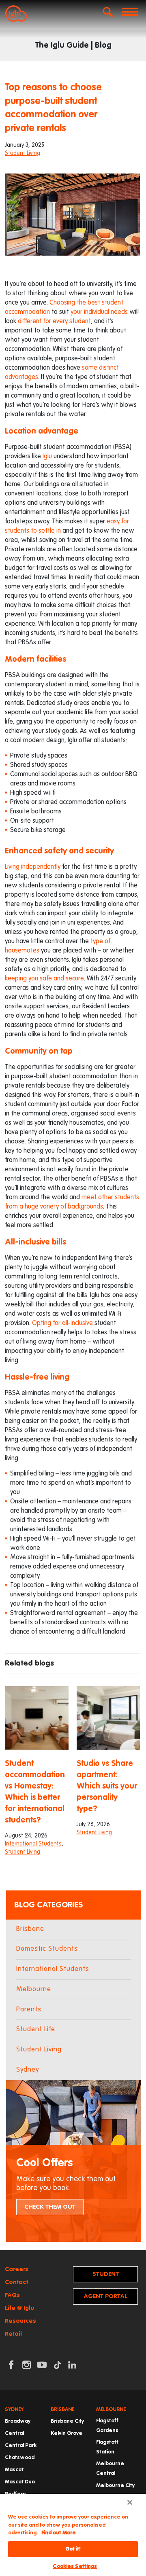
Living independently (33, 867)
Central (14, 2433)
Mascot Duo (20, 2482)
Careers (17, 2269)
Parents (29, 2010)
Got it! (73, 2549)
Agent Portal (105, 2296)
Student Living (23, 153)
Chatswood (20, 2458)
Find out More (59, 2533)
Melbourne (34, 1989)
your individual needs (99, 312)
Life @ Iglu (19, 2308)
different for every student (54, 322)
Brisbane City (67, 2421)
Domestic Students (47, 1949)
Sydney (28, 2070)
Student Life (36, 2029)
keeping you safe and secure (44, 979)
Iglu (47, 457)
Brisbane (30, 1929)
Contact (16, 2282)
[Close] (130, 2502)
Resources (20, 2321)
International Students (33, 1844)
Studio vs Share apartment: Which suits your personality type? (107, 1786)
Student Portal (106, 2277)
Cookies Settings (75, 2566)
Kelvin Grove (67, 2433)
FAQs (12, 2295)
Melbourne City (115, 2486)
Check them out (50, 2207)
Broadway (18, 2421)
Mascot (14, 2470)
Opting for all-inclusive (62, 1323)
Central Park (21, 2446)
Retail (13, 2334)
